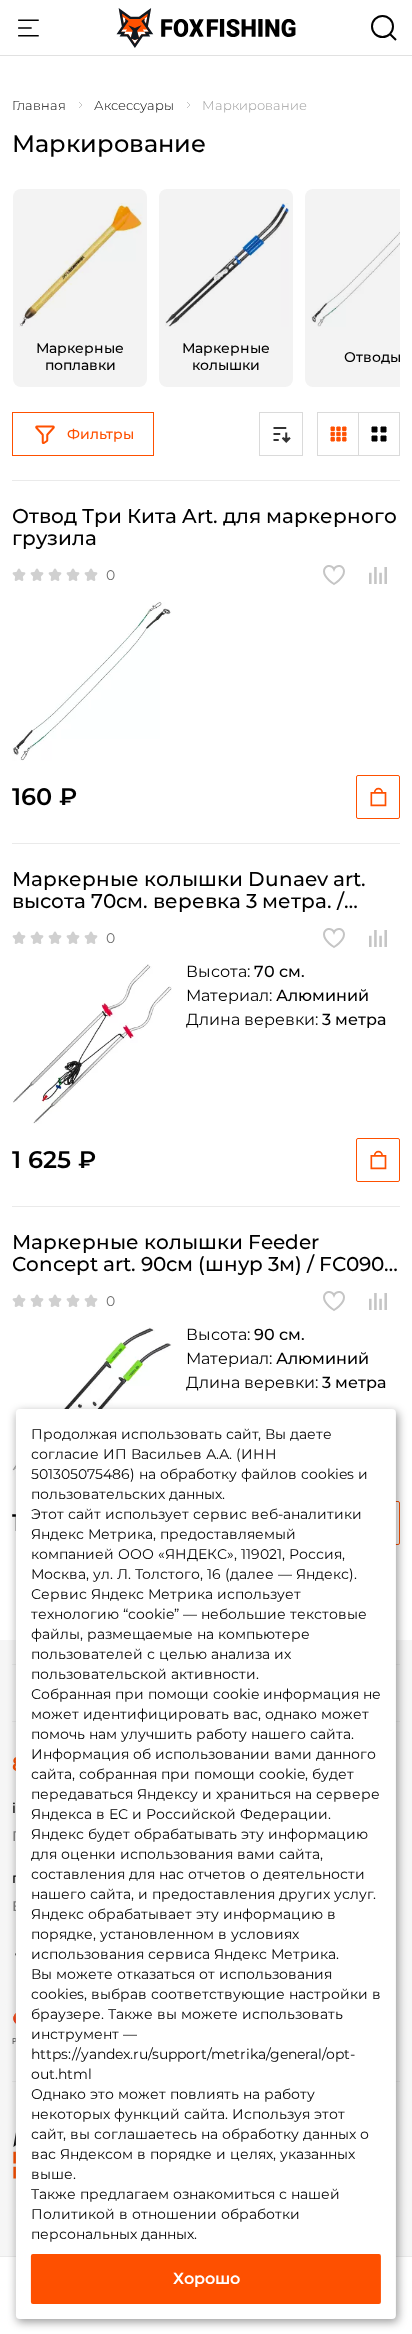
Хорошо (206, 2278)
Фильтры (100, 434)
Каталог (28, 28)
